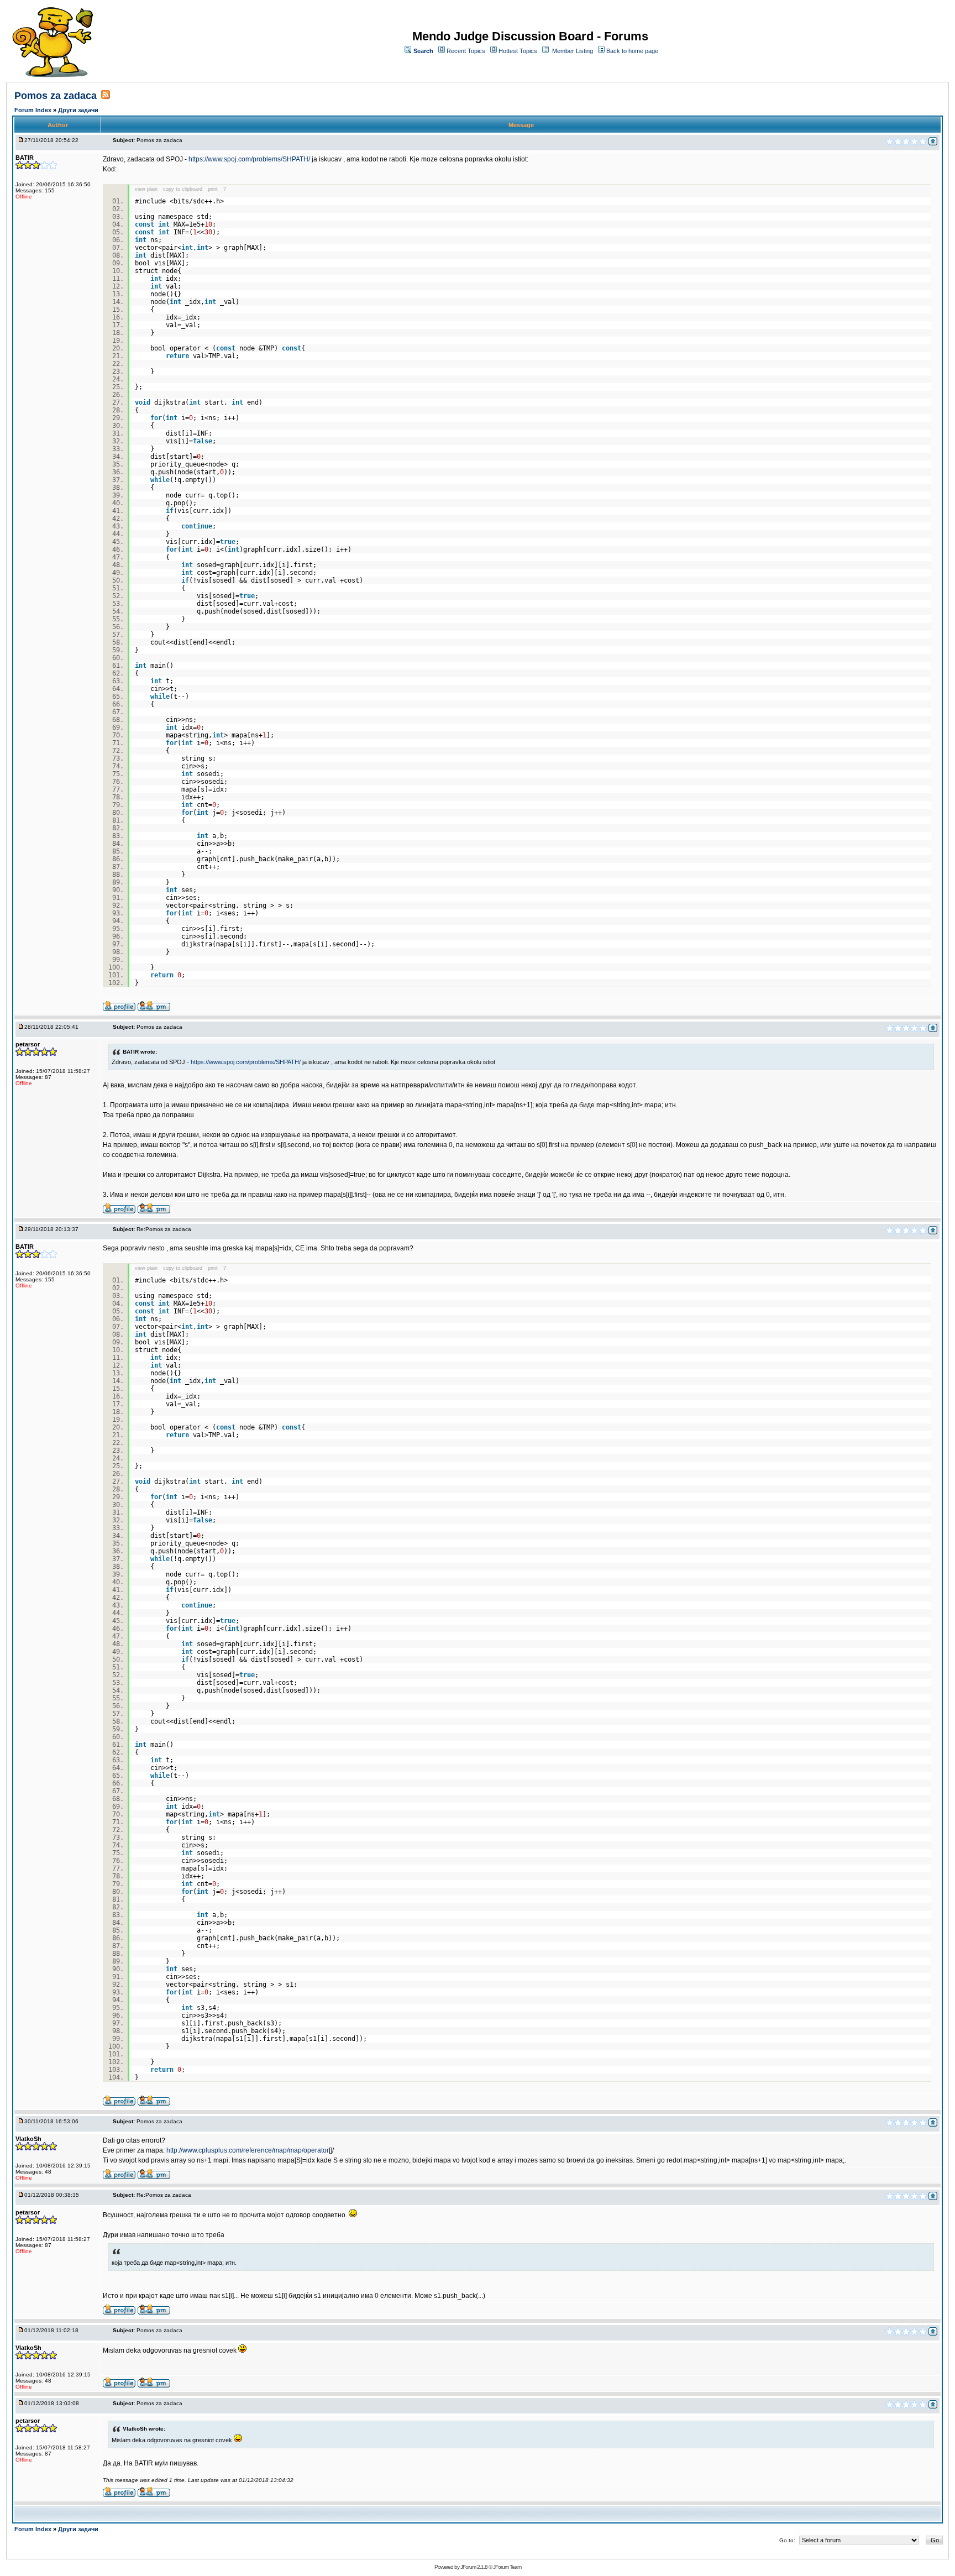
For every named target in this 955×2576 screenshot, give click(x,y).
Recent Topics (466, 51)
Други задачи (78, 110)
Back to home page (632, 51)
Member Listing (573, 51)
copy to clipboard (183, 189)
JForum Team (507, 2567)
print (213, 189)
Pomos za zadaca (56, 96)
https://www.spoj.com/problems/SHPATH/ (249, 159)
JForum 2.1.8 (474, 2567)
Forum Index (34, 110)
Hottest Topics (518, 51)
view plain (146, 189)
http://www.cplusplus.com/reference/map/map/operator (248, 2150)
